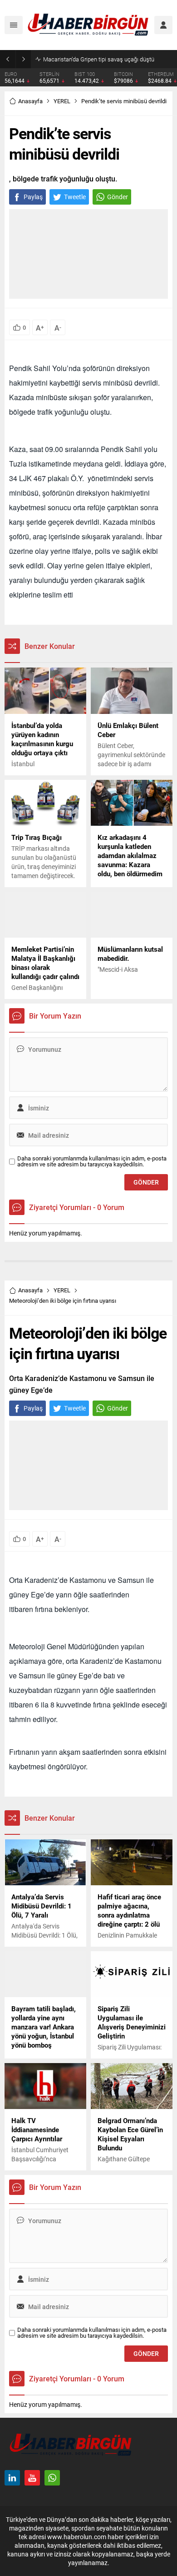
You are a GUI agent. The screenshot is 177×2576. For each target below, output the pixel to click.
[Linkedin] (12, 2478)
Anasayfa (30, 101)
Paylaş (33, 197)
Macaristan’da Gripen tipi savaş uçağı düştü (99, 59)
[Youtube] (32, 2478)
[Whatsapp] (52, 2478)
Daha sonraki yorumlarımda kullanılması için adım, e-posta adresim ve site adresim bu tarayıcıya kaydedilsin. (92, 1161)
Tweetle (75, 197)
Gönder (118, 197)
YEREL (62, 101)
